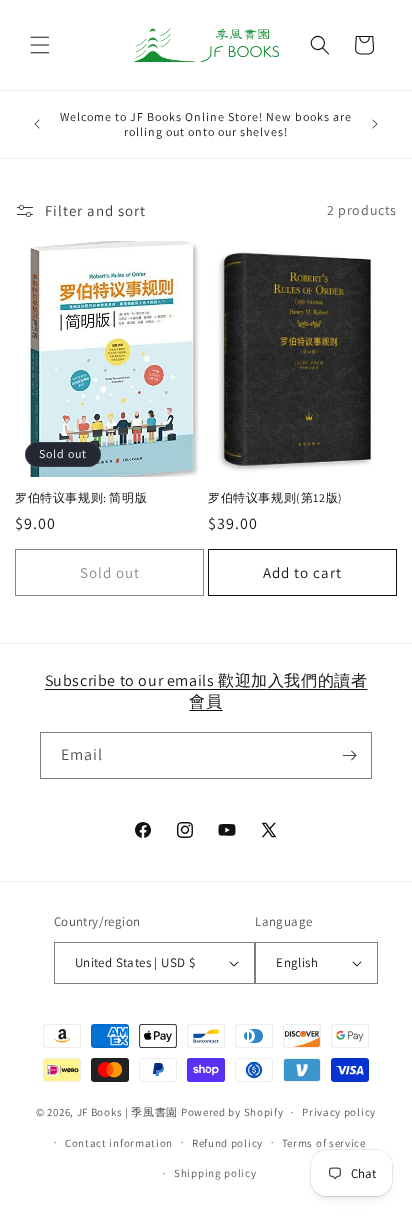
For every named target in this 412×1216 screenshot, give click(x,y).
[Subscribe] (349, 755)
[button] (40, 45)
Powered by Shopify (232, 1112)
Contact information (119, 1143)
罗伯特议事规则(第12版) (275, 497)
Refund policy (227, 1143)
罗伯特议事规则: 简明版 (81, 497)
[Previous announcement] (37, 124)
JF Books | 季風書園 (128, 1112)
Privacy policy (339, 1112)
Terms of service (324, 1143)
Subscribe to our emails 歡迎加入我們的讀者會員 (206, 691)
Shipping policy (215, 1173)
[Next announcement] (375, 124)
